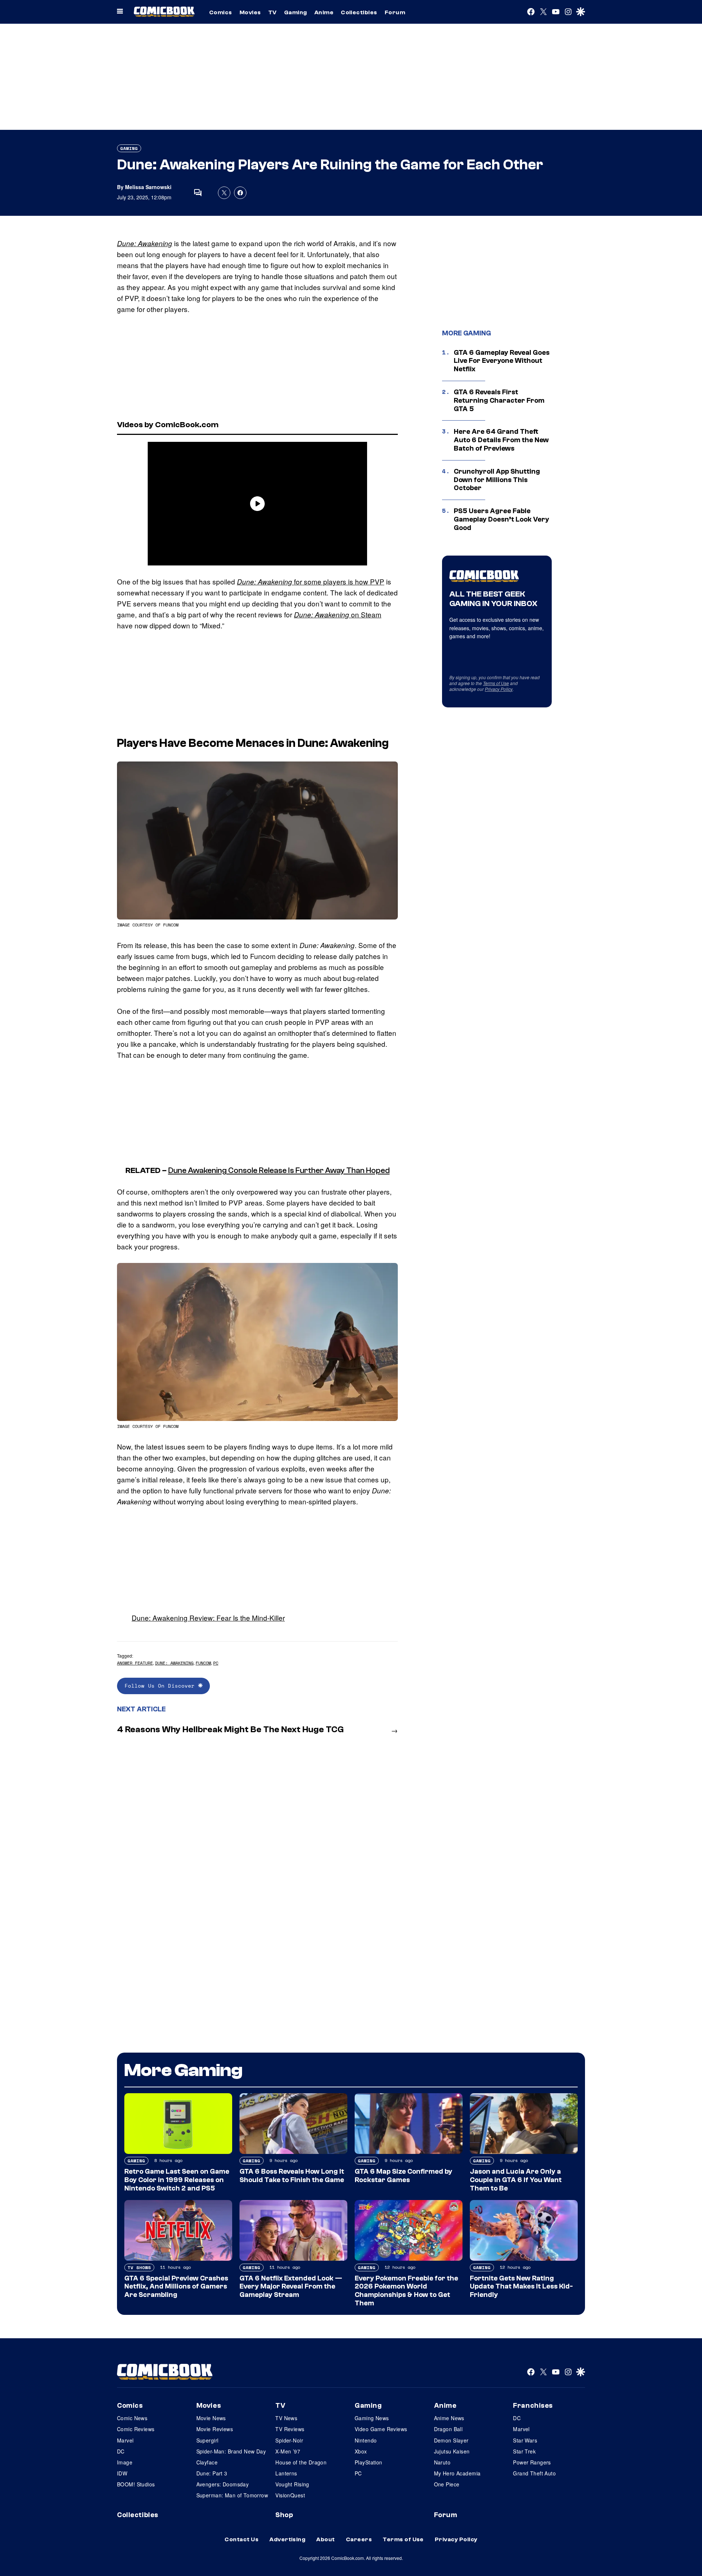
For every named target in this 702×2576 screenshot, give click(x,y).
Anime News (449, 2418)
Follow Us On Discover (161, 1686)
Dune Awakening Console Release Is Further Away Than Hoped (279, 1170)
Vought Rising (292, 2484)
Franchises (533, 2406)
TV (273, 12)
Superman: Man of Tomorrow (232, 2495)
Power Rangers (532, 2462)
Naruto (442, 2462)
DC (121, 2451)
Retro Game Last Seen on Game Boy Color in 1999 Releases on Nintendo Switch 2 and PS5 (177, 2180)
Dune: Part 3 (212, 2473)
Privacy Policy (499, 689)
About (325, 2539)
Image (125, 2462)
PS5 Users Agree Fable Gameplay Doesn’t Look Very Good (501, 519)
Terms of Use (496, 683)
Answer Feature (135, 1663)
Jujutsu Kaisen (452, 2451)
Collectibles (359, 12)
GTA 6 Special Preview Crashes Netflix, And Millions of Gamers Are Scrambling (176, 2287)
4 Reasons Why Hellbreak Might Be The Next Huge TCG (230, 1729)
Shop (284, 2515)
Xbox (361, 2451)
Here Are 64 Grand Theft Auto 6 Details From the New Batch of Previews (501, 440)
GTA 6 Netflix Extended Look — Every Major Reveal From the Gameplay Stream (291, 2287)
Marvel (125, 2440)
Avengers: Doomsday (223, 2484)
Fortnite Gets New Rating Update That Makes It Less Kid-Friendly (521, 2287)
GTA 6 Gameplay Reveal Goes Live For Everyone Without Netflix (502, 361)
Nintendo (366, 2440)
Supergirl (207, 2440)
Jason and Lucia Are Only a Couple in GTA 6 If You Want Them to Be (516, 2180)
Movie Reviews (215, 2429)
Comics (221, 12)
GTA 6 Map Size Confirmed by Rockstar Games (403, 2176)
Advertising (287, 2539)
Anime (324, 12)
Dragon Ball (448, 2429)
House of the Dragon (301, 2462)
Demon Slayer (451, 2440)
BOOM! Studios (136, 2484)
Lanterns (286, 2473)
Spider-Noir (289, 2440)
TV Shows (139, 2267)
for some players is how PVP (311, 581)
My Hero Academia (457, 2473)
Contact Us (241, 2539)
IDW (122, 2473)
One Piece (447, 2484)
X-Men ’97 (288, 2451)
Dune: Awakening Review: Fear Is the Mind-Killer (208, 1618)
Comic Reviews (136, 2429)
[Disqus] (257, 1838)
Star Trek (524, 2451)
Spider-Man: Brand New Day (231, 2451)
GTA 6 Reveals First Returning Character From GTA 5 (499, 400)
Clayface (207, 2462)
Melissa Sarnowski (148, 187)
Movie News (211, 2418)
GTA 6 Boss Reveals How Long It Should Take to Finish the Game (292, 2176)
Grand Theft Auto (534, 2473)
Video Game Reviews (381, 2429)
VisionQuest (290, 2495)
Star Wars (525, 2440)
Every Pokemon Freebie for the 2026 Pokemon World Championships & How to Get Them (406, 2291)
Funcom (203, 1663)
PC (216, 1663)
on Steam (338, 614)
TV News (286, 2418)
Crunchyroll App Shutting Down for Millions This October (497, 480)
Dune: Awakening (145, 243)
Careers (359, 2539)
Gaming (296, 12)
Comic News (132, 2418)
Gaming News (372, 2418)
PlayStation (369, 2462)
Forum (395, 12)
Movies (250, 12)
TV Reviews (290, 2429)
